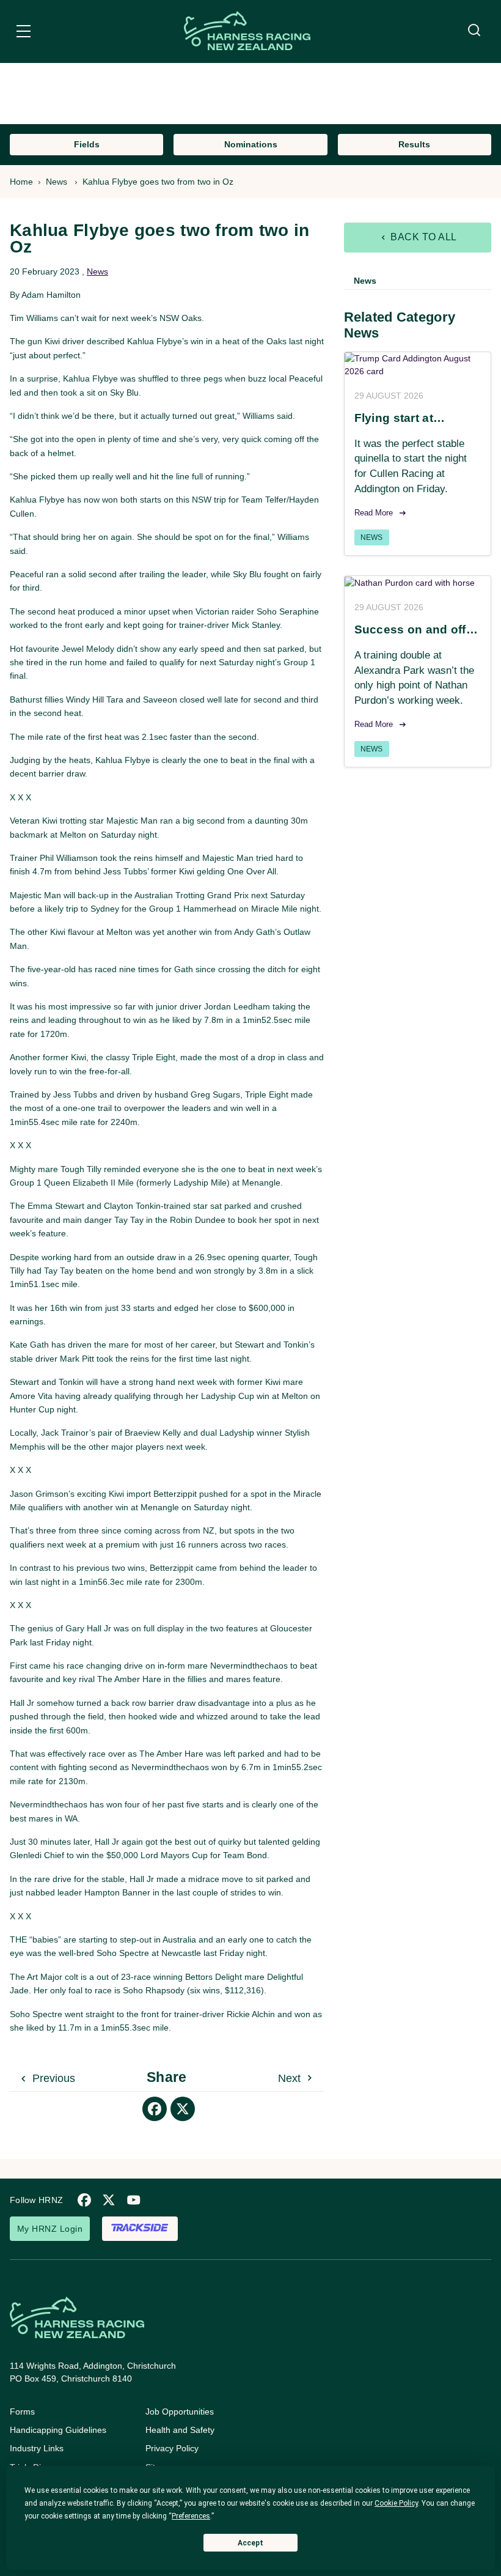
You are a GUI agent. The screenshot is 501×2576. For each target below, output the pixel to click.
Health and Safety (180, 2430)
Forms (22, 2412)
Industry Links (37, 2448)
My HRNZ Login (50, 2229)
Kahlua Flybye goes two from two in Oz (158, 182)
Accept (250, 2543)
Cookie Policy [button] (396, 2503)
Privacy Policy (172, 2448)
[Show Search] (474, 31)
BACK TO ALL (422, 237)
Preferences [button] (191, 2516)
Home (21, 182)
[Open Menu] (24, 33)
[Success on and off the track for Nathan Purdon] (418, 583)
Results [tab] (414, 144)
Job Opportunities (180, 2412)
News (57, 182)
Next (291, 2078)
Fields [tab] (87, 144)
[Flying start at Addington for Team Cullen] (418, 365)
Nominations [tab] (251, 144)
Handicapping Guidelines (58, 2430)
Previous (52, 2078)
